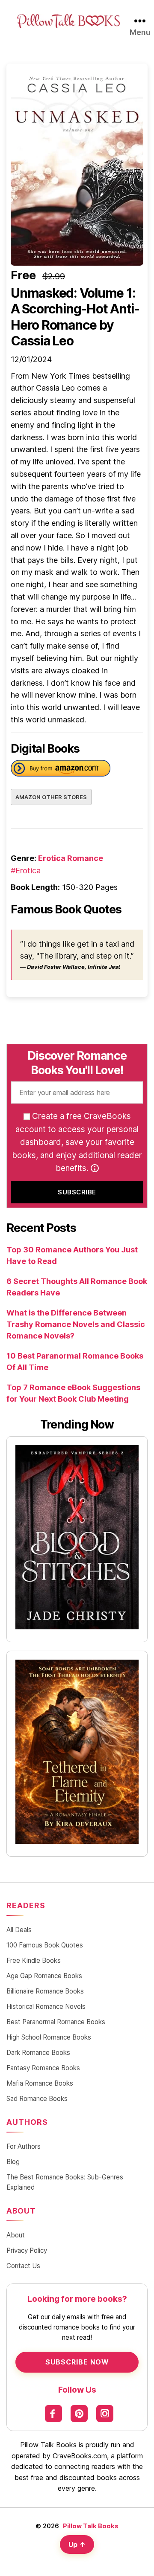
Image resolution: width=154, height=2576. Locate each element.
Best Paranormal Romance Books (56, 2022)
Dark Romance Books (38, 2053)
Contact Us (23, 2266)
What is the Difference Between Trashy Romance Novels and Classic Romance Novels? (76, 1324)
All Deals (19, 1930)
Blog (13, 2162)
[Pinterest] (79, 2414)
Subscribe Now (77, 2362)
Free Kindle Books (34, 1960)
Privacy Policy (27, 2250)
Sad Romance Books (37, 2099)
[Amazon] (61, 770)
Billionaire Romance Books (45, 1991)
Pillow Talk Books (91, 2526)
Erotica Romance (71, 858)
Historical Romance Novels (46, 2007)
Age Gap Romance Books (44, 1976)
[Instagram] (105, 2414)
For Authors (24, 2146)
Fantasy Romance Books (43, 2068)
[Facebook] (53, 2414)
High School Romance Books (49, 2037)
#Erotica (26, 871)
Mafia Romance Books (40, 2083)
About (16, 2235)
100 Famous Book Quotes (45, 1945)
